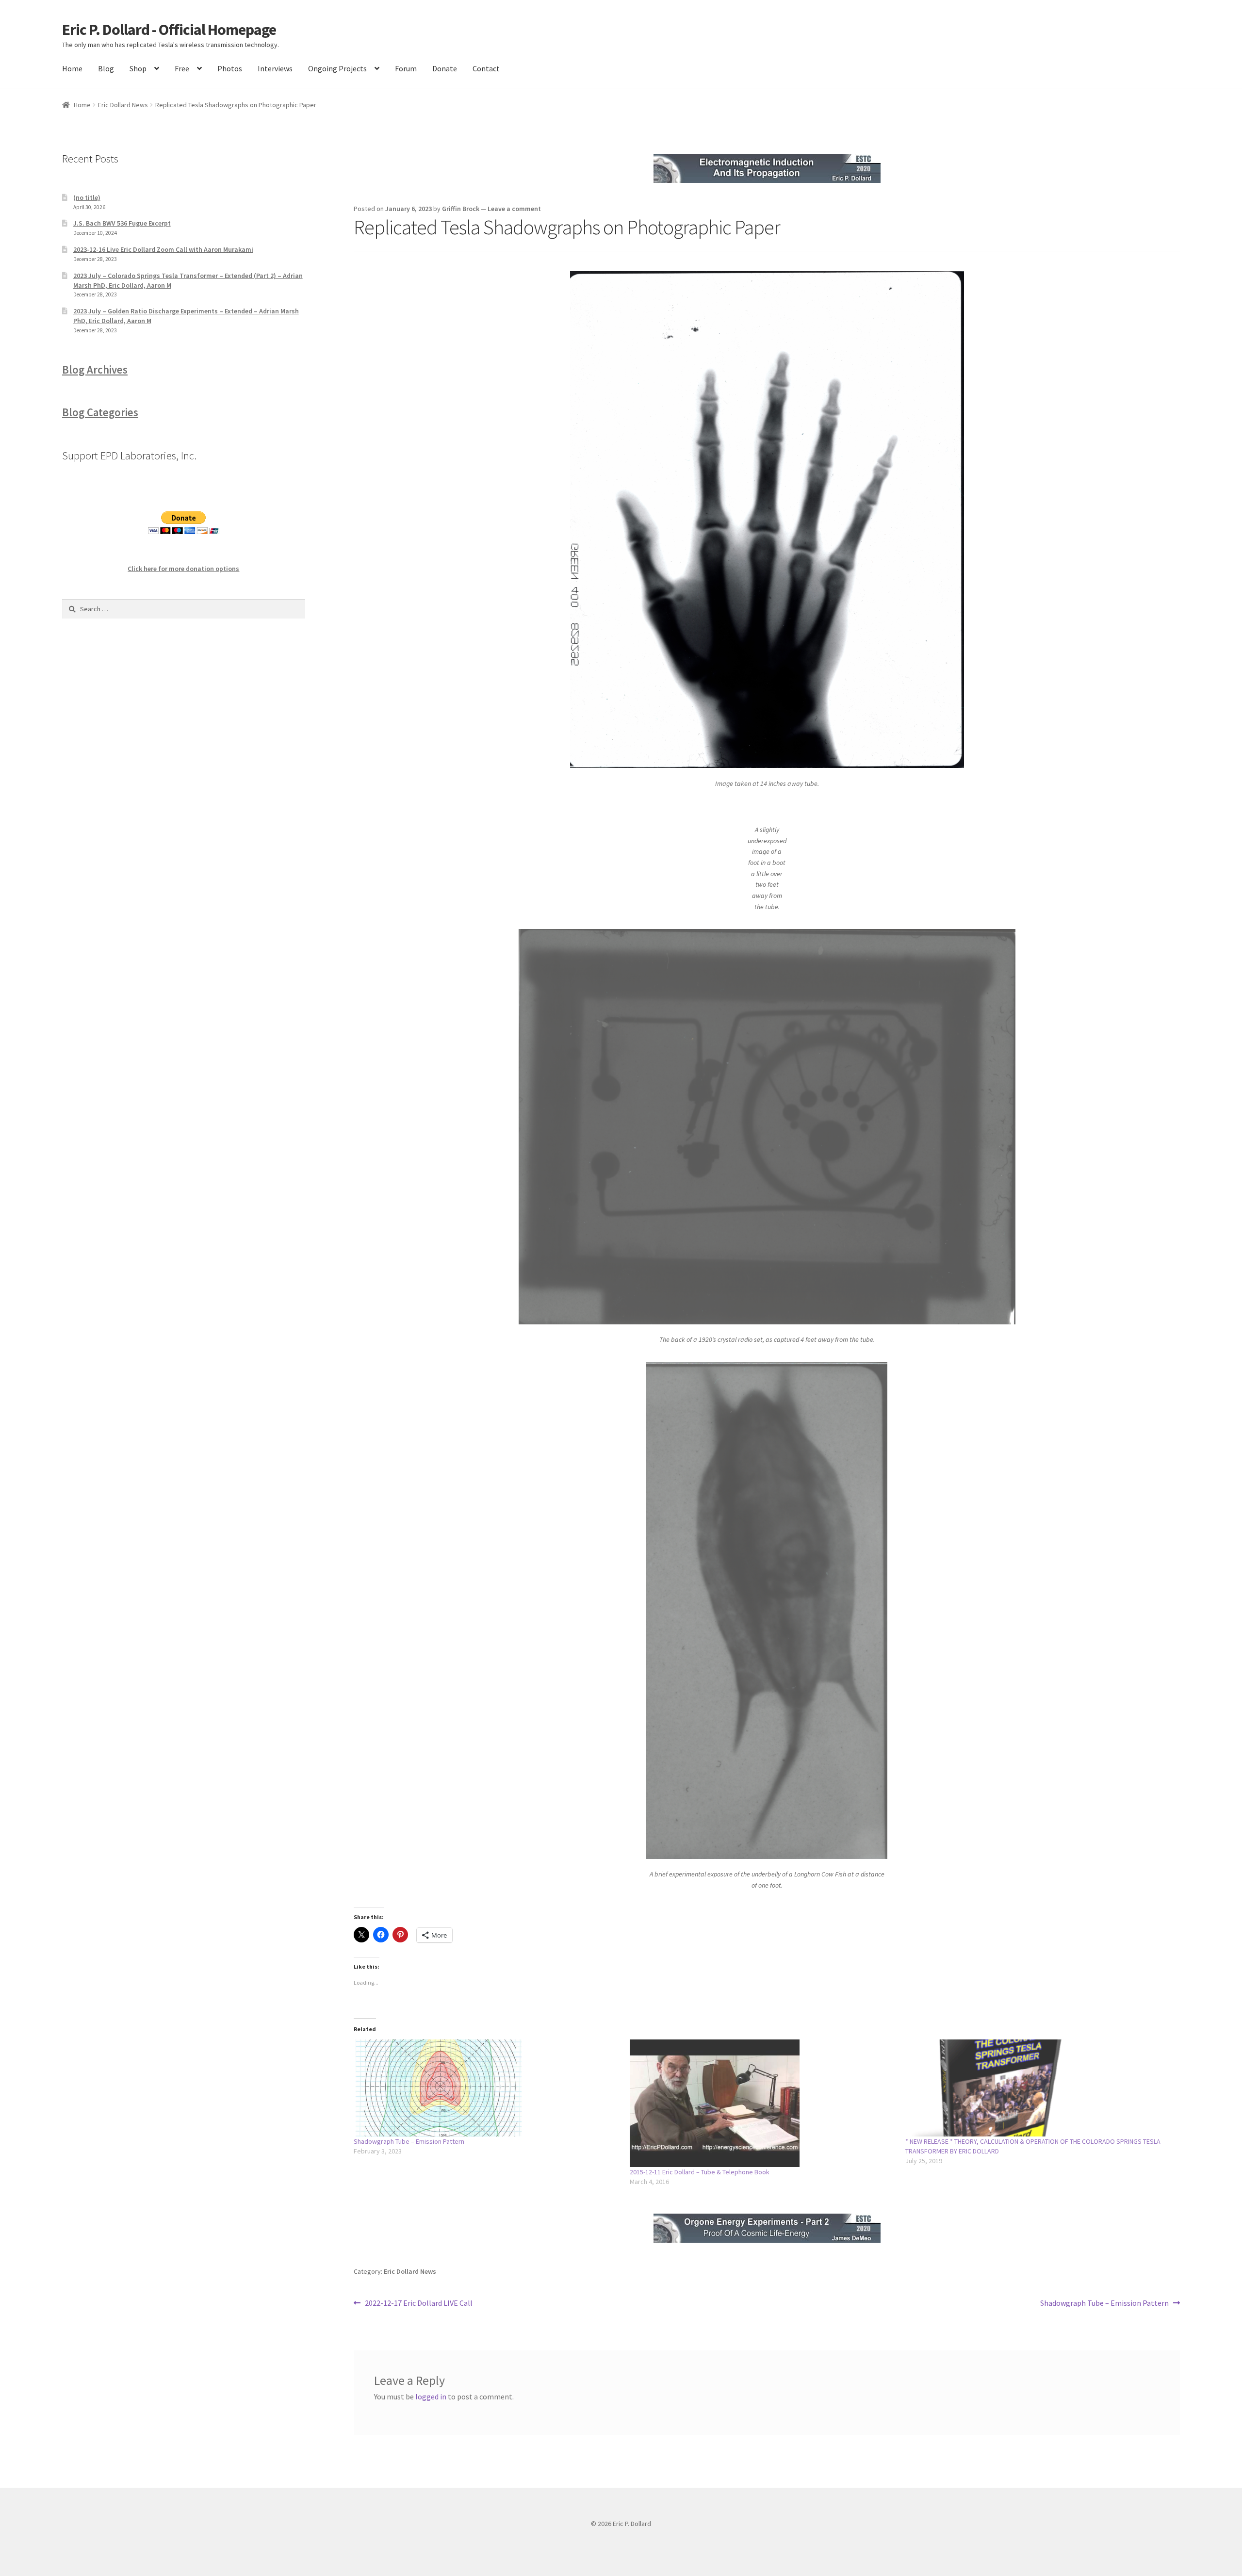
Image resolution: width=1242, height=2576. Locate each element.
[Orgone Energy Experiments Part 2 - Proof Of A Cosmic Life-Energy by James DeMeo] (767, 2228)
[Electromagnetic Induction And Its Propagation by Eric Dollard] (767, 168)
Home (72, 68)
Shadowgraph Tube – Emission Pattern (409, 2141)
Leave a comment (514, 209)
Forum (406, 68)
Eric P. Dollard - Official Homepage (169, 30)
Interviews (275, 68)
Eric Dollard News (123, 105)
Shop (138, 68)
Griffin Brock (461, 209)
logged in (431, 2397)
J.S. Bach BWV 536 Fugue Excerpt (122, 223)
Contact (486, 68)
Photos (230, 68)
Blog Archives (95, 370)
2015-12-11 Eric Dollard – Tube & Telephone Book (700, 2172)
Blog (106, 68)
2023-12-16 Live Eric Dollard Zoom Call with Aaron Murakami (163, 249)
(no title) (87, 197)
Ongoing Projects (337, 68)
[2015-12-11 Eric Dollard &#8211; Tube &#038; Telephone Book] (763, 2103)
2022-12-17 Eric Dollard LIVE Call (418, 2304)
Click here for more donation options (183, 569)
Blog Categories (100, 412)
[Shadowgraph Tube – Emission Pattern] (487, 2088)
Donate (445, 68)
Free (182, 68)
